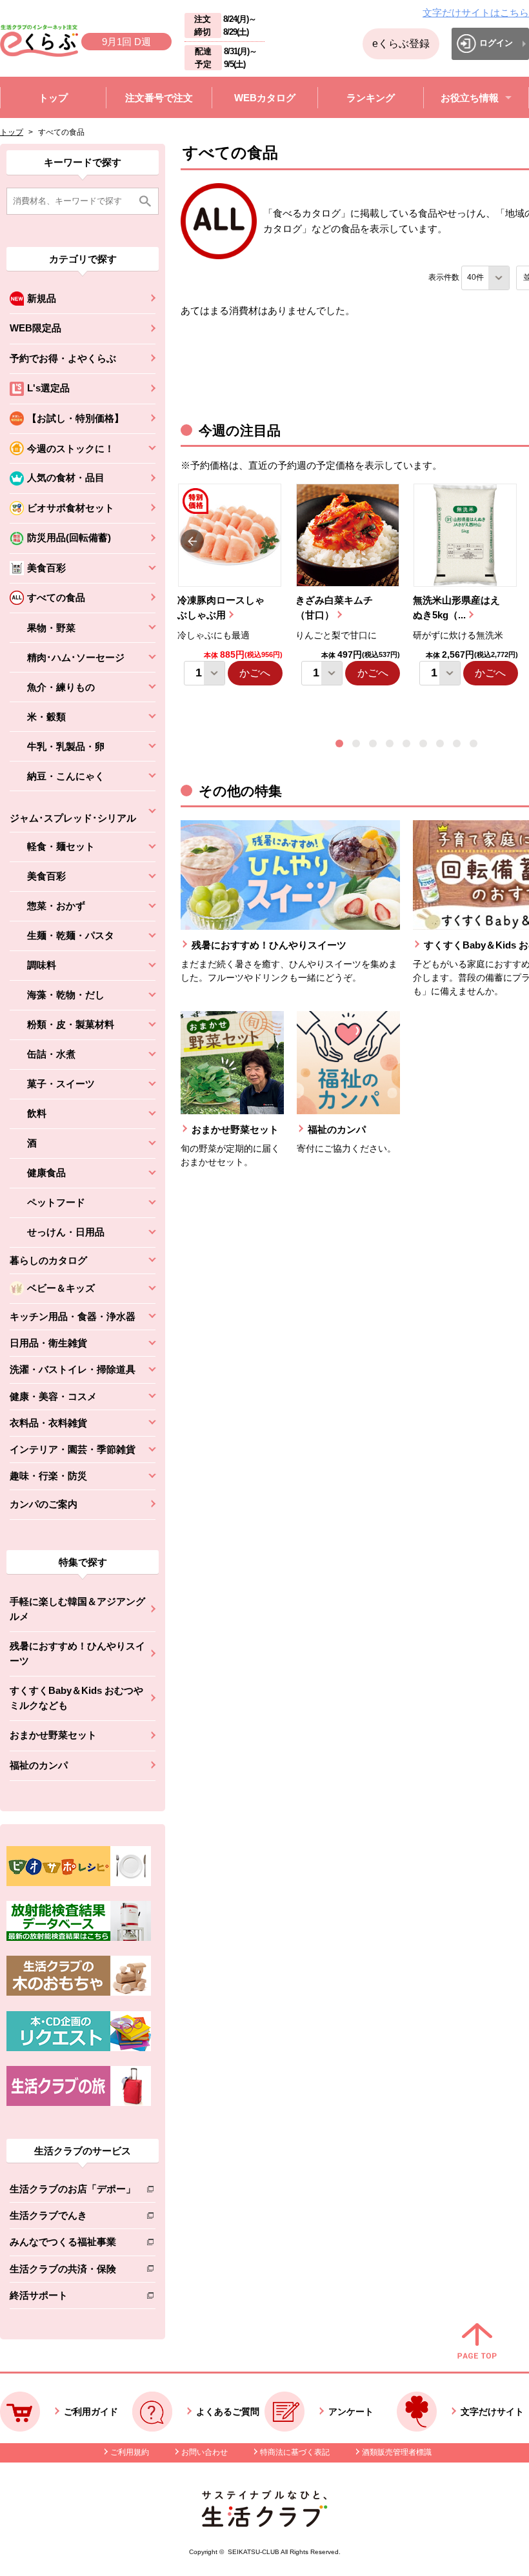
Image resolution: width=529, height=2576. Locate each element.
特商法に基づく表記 (295, 2452)
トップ (12, 132)
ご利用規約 (130, 2452)
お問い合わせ (205, 2452)
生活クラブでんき (73, 2218)
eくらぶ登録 (401, 44)
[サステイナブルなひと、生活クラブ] (264, 2523)
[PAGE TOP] (477, 2342)
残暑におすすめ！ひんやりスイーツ (77, 1653)
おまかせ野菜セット (53, 1735)
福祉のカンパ (39, 1765)
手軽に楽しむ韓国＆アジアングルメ (77, 1609)
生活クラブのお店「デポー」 (73, 2191)
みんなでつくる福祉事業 (73, 2244)
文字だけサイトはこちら (476, 13)
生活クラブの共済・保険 (73, 2271)
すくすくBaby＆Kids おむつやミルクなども (76, 1698)
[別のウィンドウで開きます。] (79, 1938)
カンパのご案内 (44, 1504)
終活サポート (73, 2298)
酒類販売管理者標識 (397, 2452)
